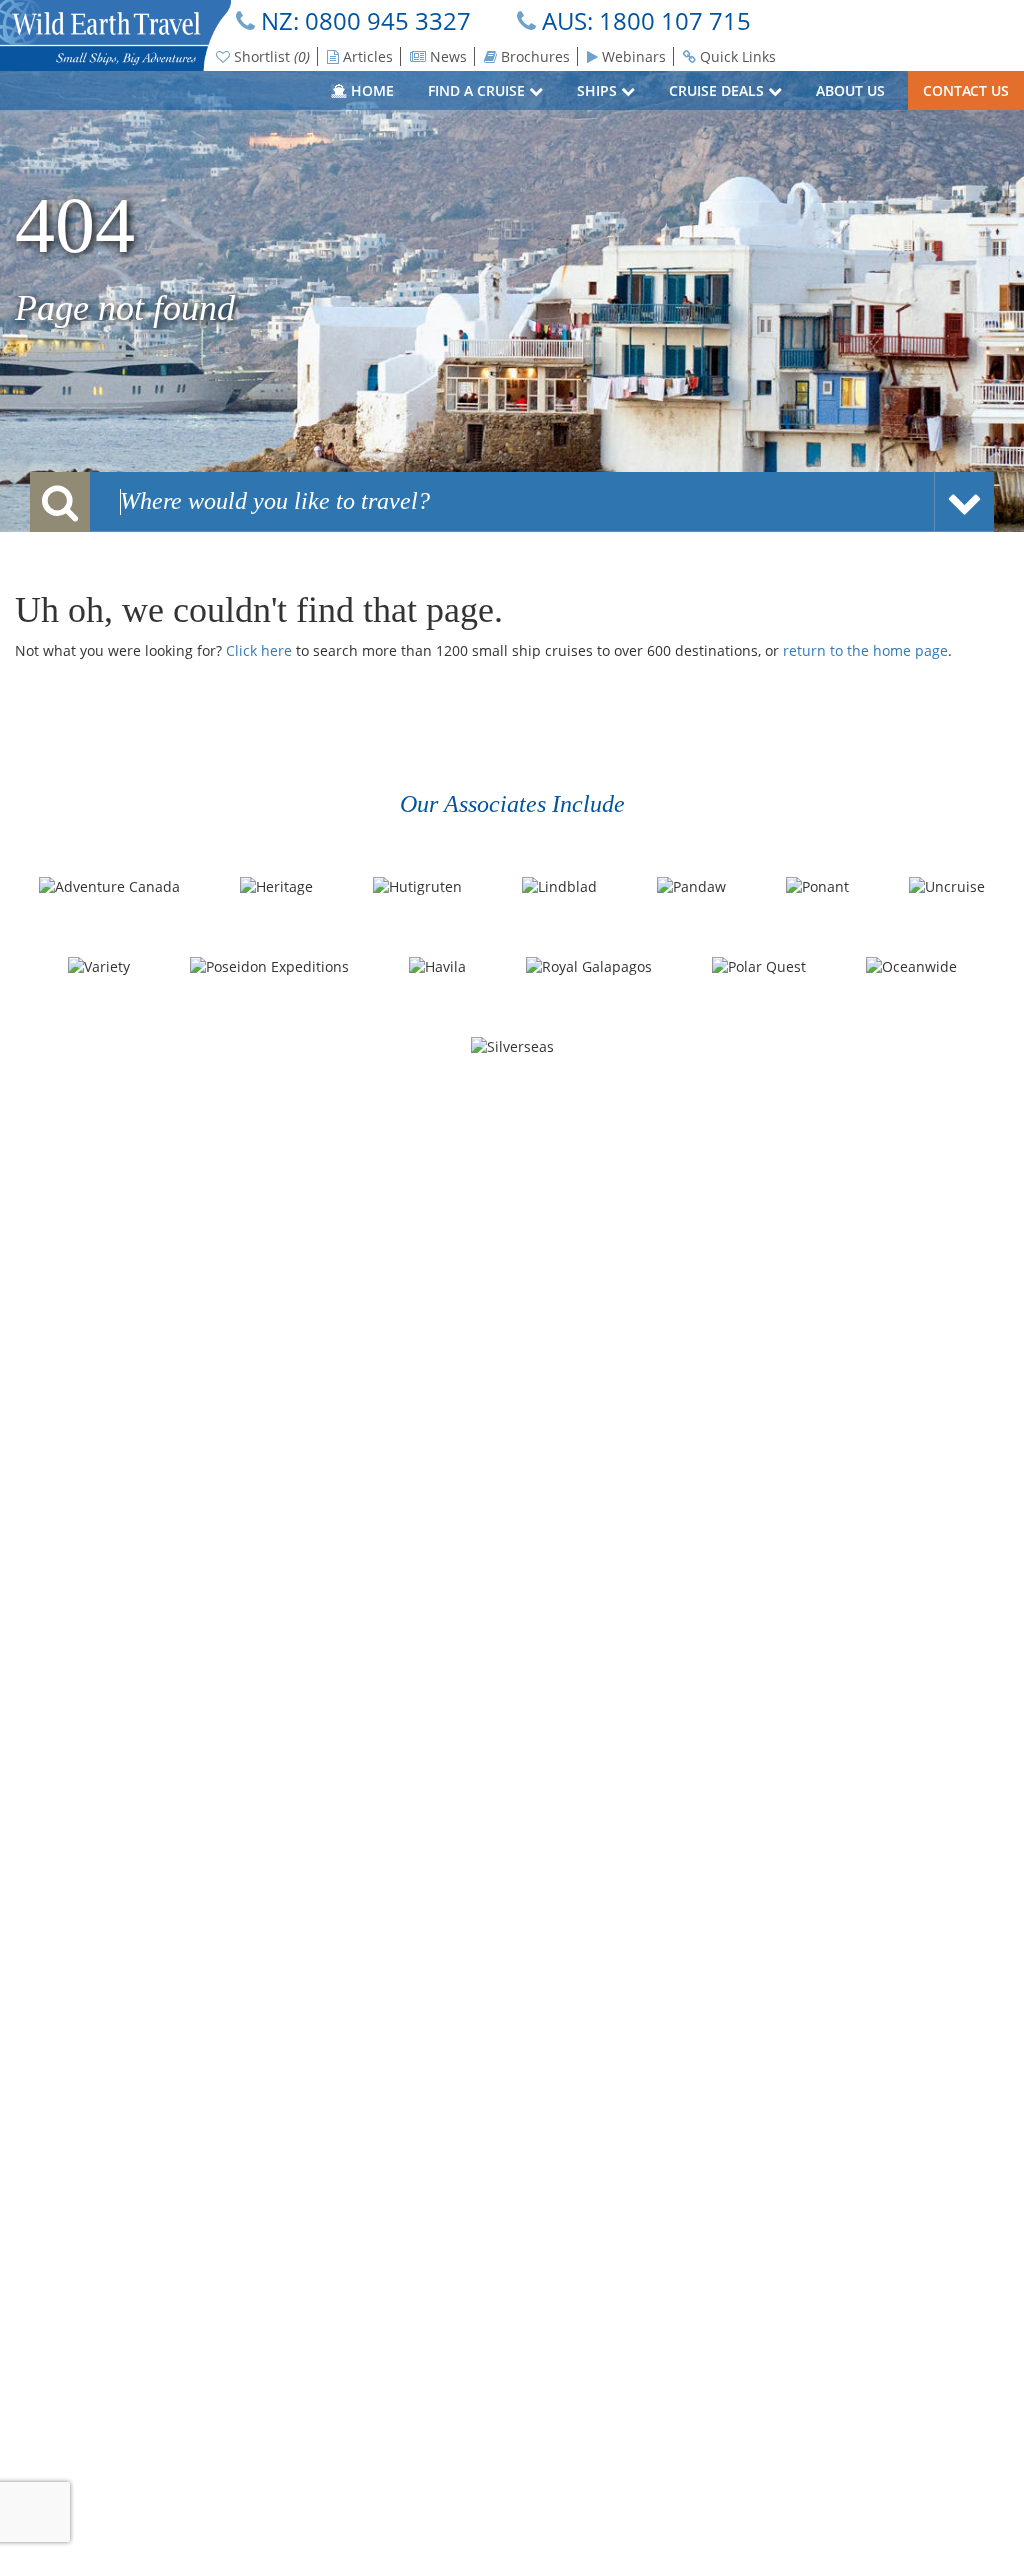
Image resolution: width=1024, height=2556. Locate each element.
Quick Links (736, 56)
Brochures (533, 56)
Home (370, 90)
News (446, 56)
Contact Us (966, 90)
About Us (852, 90)
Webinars (632, 56)
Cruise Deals (718, 90)
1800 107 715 (675, 20)
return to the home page (865, 650)
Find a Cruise (478, 90)
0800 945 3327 (388, 20)
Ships (599, 90)
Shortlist (270, 56)
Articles (366, 56)
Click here (259, 650)
